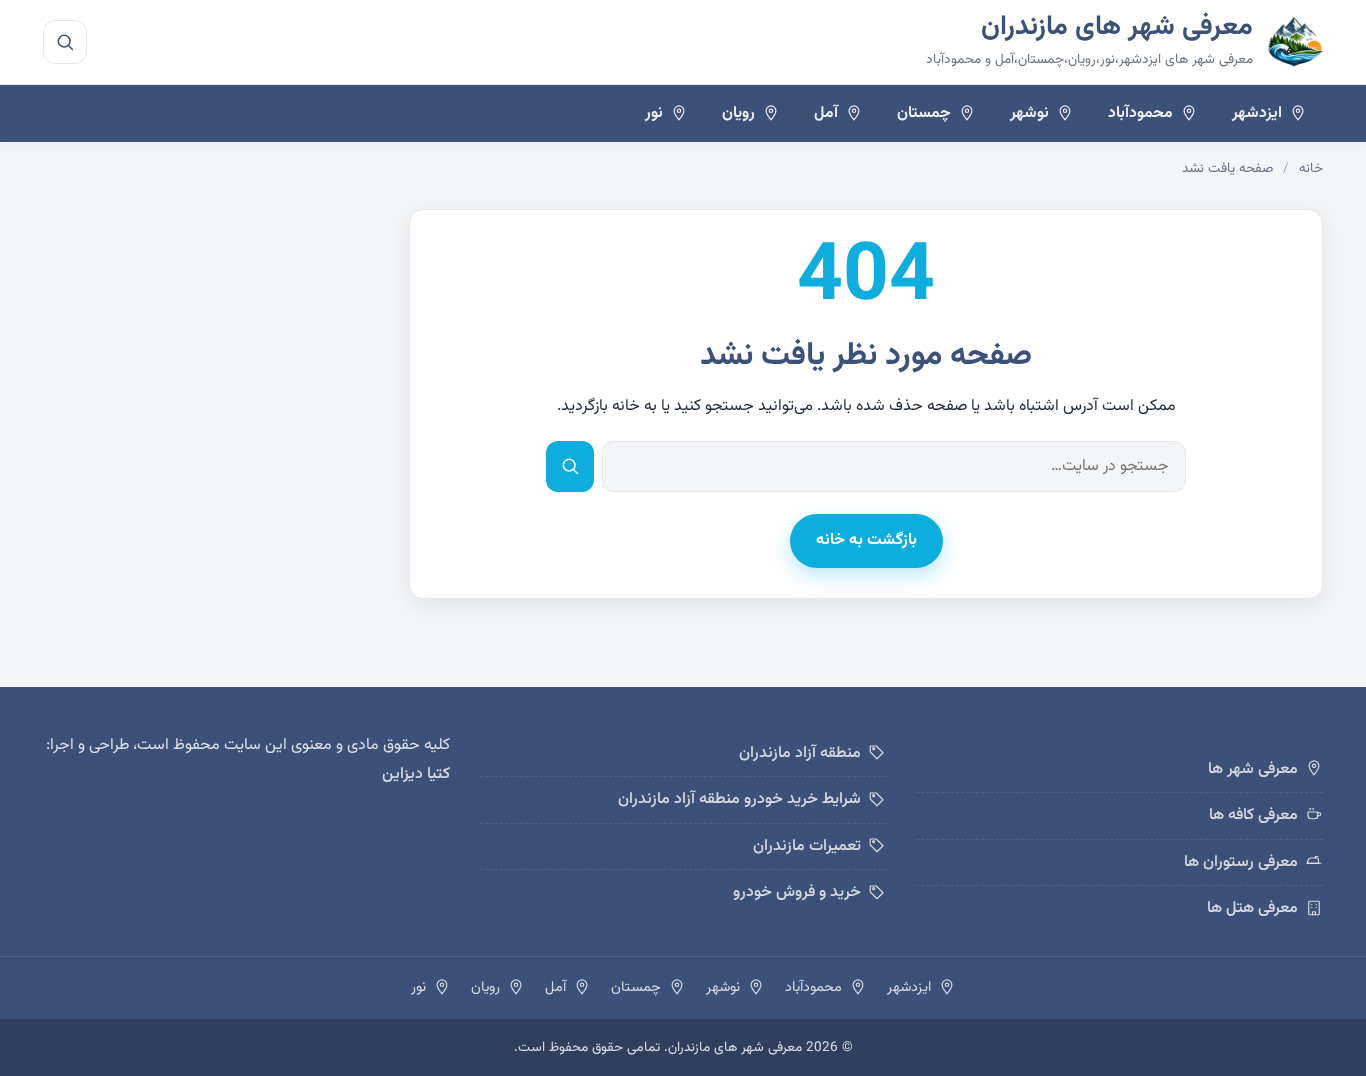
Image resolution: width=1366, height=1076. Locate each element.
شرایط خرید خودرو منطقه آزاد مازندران (739, 799)
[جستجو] (65, 42)
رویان (738, 113)
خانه (1311, 168)
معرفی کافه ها (1253, 815)
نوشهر (1029, 113)
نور (654, 113)
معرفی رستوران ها (1241, 862)
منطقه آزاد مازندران (800, 753)
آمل (826, 113)
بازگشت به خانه (866, 540)
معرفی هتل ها (1252, 908)
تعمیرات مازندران (807, 846)
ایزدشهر (1257, 113)
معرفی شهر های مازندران (1117, 27)
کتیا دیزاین (416, 774)
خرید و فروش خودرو (797, 892)
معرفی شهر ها (1253, 769)
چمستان (924, 113)
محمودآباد (1140, 113)
